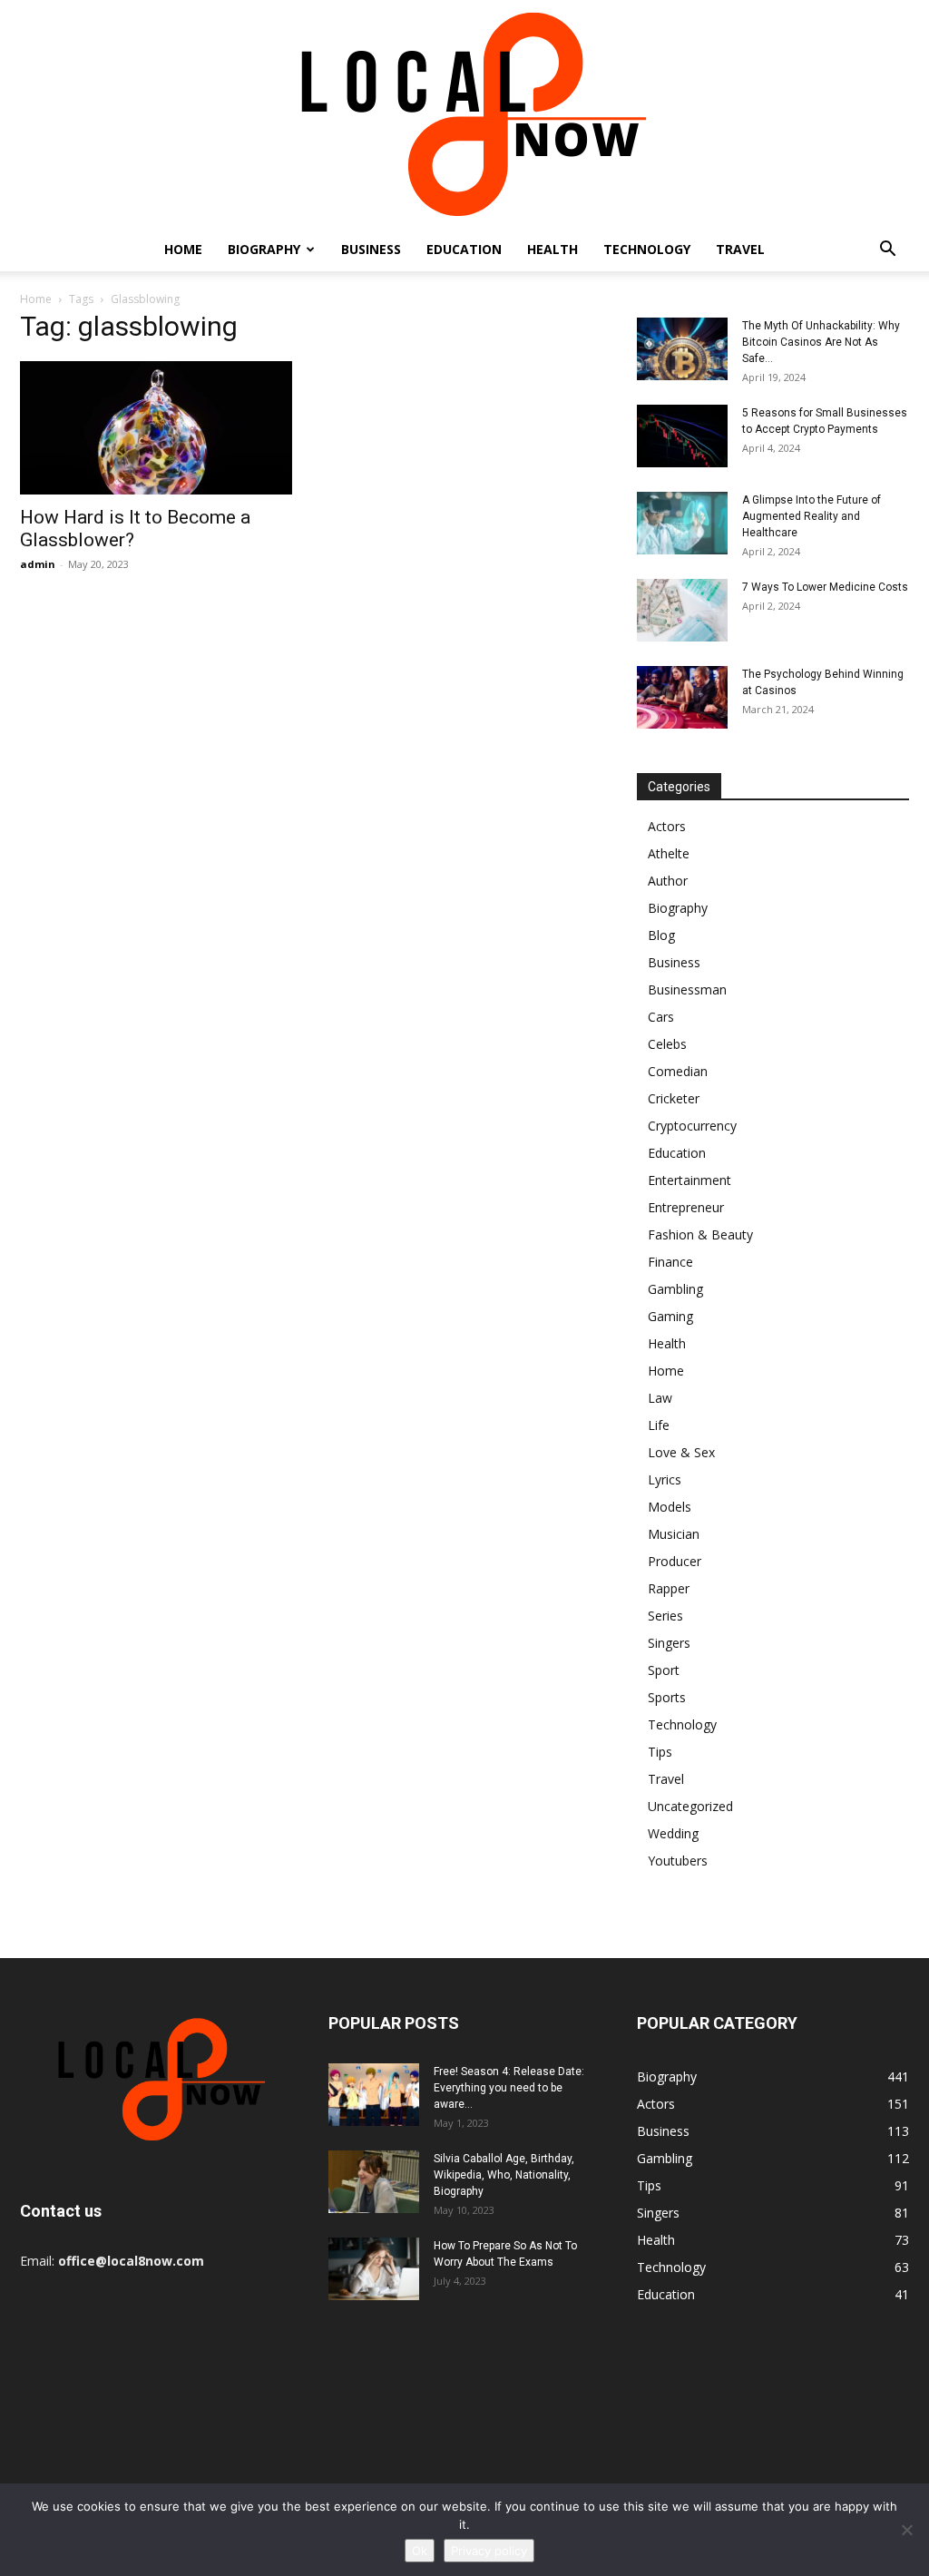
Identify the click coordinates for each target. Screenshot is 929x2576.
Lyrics (665, 1479)
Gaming (670, 1316)
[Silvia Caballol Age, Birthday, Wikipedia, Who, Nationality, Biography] (374, 2182)
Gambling (675, 1289)
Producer (675, 1561)
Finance (670, 1262)
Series (665, 1616)
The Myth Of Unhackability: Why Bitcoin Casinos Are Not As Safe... (821, 342)
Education (464, 249)
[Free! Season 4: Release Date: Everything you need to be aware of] (374, 2095)
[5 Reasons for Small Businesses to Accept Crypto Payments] (682, 436)
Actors (667, 826)
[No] (906, 2530)
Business (371, 249)
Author (668, 881)
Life (659, 1425)
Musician (674, 1534)
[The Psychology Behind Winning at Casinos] (682, 697)
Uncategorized (690, 1806)
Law (660, 1398)
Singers (669, 1643)
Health (553, 249)
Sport (664, 1670)
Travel (740, 249)
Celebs (667, 1044)
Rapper (669, 1588)
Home (183, 249)
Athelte (669, 853)
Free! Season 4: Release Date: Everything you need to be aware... (509, 2088)
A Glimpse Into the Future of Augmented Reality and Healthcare (812, 516)
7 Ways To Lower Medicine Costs (825, 587)
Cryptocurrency (692, 1126)
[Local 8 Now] (464, 114)
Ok (420, 2551)
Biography (264, 249)
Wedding (673, 1833)
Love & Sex (681, 1452)
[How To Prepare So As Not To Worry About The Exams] (374, 2269)
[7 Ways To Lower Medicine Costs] (682, 610)
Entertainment (689, 1180)
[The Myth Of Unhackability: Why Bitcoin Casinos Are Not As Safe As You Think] (682, 349)
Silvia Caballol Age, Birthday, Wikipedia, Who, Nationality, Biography (504, 2175)
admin (38, 564)
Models (670, 1507)
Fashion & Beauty (700, 1234)
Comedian (678, 1071)
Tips (660, 1752)
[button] (887, 251)
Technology (647, 249)
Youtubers (678, 1861)
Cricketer (674, 1098)
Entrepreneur (686, 1207)
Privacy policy (489, 2551)
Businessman (687, 989)
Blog (661, 935)
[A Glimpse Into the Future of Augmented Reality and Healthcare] (682, 523)
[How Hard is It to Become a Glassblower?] (156, 428)
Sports (667, 1697)
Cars (661, 1017)
